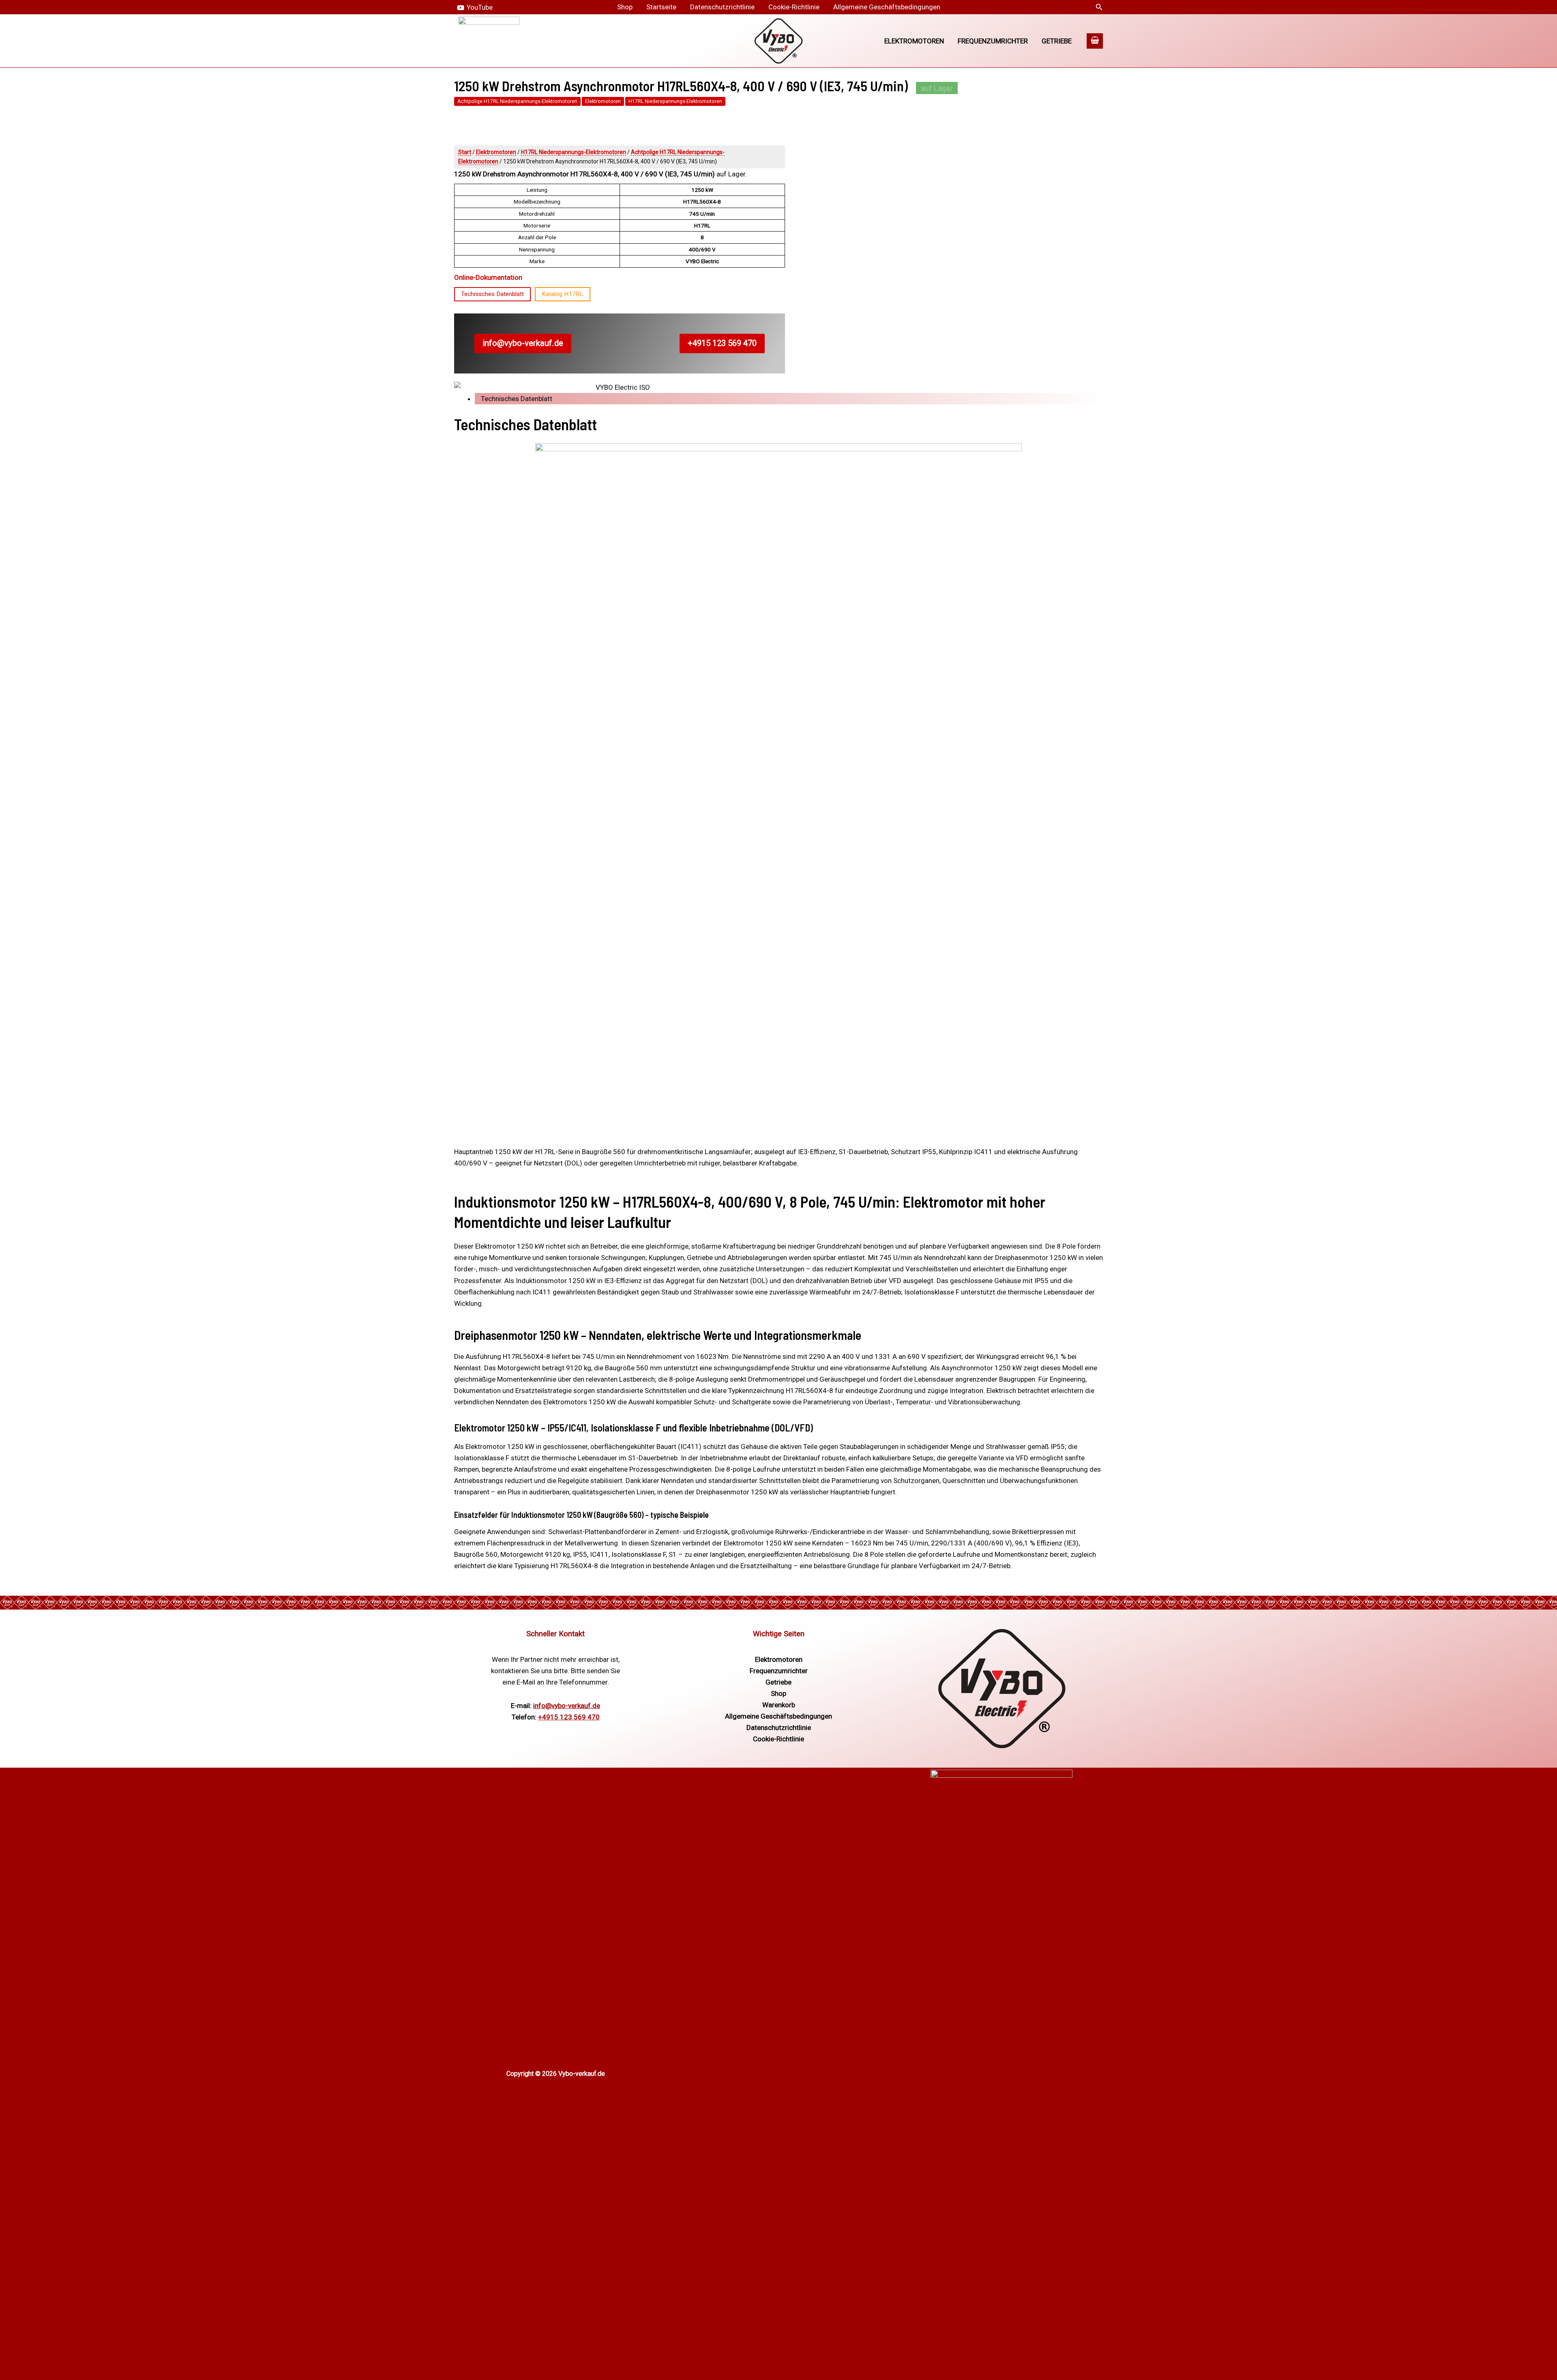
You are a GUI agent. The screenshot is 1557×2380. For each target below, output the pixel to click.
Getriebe (1057, 41)
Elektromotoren (914, 41)
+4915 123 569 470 (722, 343)
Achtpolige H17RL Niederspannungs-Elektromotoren (517, 101)
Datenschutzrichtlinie (722, 7)
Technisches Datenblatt (492, 294)
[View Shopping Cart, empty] (1095, 41)
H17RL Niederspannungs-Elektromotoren (675, 101)
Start (465, 152)
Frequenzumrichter (993, 41)
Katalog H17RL (563, 294)
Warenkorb (779, 1705)
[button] (1099, 7)
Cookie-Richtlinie (794, 7)
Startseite (661, 7)
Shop (625, 7)
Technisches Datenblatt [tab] (517, 399)
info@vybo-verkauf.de (523, 343)
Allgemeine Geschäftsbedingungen (887, 7)
